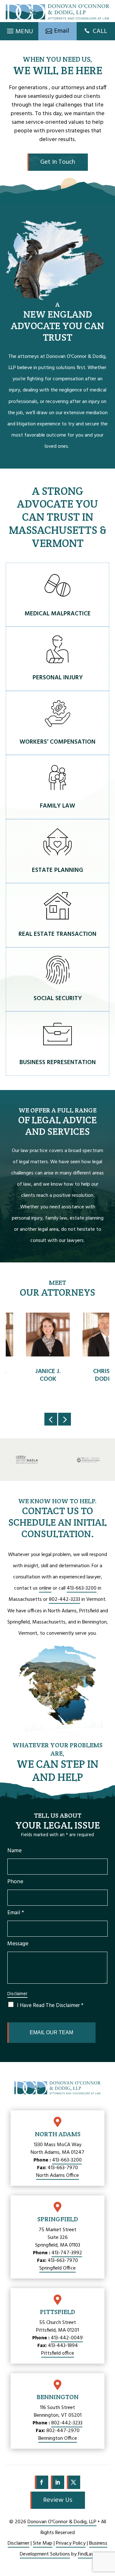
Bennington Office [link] (58, 2438)
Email (16, 1913)
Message (18, 1944)
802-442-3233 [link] (65, 1600)
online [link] (45, 1588)
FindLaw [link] (87, 2554)
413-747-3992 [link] (67, 2253)
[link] (57, 12)
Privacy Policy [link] (71, 2543)
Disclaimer (17, 1994)
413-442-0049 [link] (67, 2338)
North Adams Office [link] (57, 2176)
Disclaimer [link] (19, 2543)
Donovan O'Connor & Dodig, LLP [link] (62, 2522)
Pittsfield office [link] (58, 2353)
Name (15, 1851)
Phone (15, 1882)
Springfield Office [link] (57, 2268)
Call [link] (100, 31)
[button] (19, 29)
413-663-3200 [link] (82, 1588)
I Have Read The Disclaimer (50, 2006)
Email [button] (61, 31)
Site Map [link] (43, 2543)
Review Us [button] (58, 2500)
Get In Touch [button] (58, 162)
